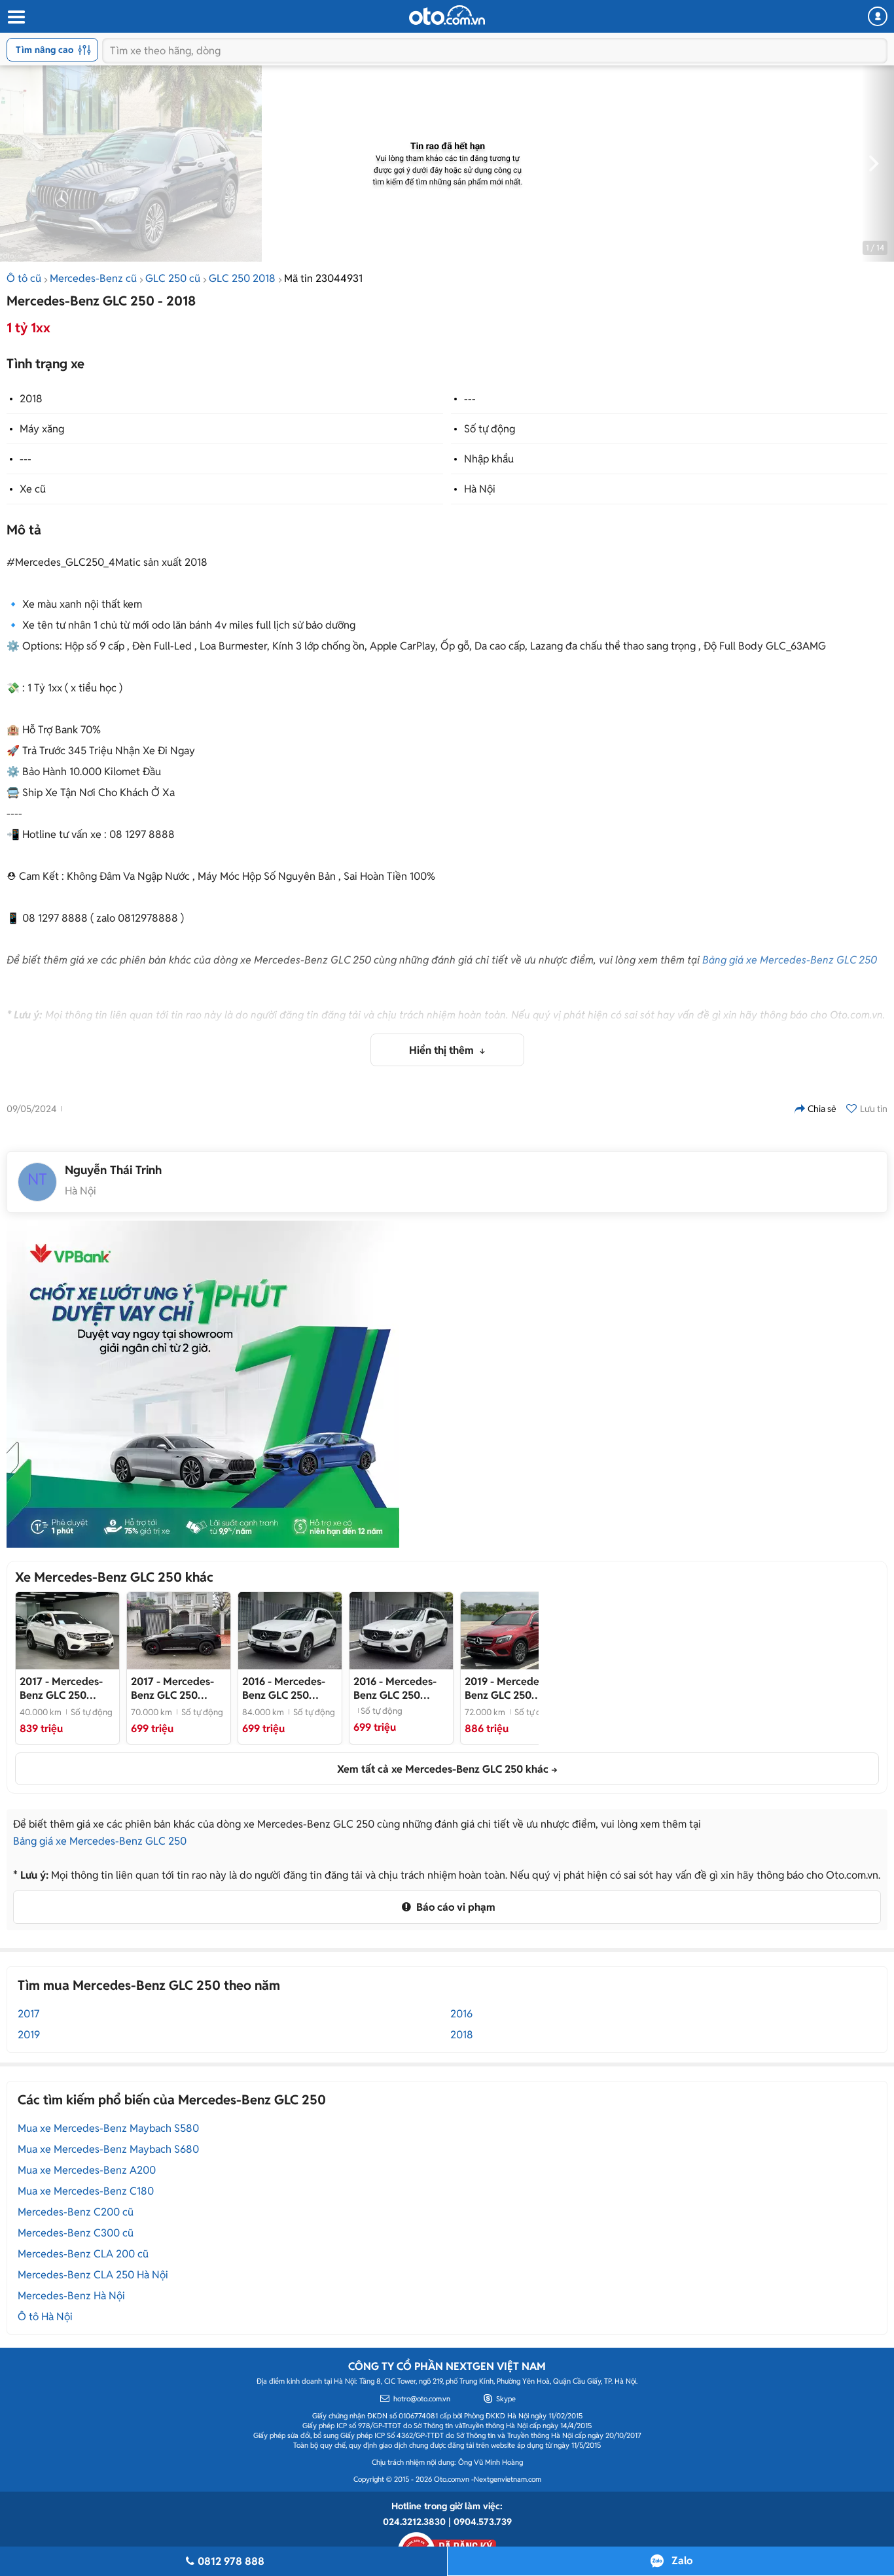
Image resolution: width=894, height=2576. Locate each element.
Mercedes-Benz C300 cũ (76, 2233)
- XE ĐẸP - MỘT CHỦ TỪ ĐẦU (286, 1688)
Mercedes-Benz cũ (93, 278)
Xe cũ (33, 489)
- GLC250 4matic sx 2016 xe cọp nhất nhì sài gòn (179, 1688)
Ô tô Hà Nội (45, 2317)
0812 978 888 (231, 2561)
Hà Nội (480, 489)
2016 (461, 2014)
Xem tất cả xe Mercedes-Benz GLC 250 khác (443, 1769)
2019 (29, 2035)
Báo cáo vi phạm (455, 1907)
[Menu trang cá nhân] (878, 16)
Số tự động (490, 429)
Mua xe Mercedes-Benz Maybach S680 (108, 2149)
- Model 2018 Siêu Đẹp (61, 1688)
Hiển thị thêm (443, 1050)
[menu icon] (16, 17)
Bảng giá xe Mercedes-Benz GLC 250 (790, 960)
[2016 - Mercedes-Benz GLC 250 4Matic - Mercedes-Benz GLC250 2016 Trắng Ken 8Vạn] (401, 1631)
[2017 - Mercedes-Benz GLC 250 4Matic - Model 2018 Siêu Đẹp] (67, 1631)
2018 (31, 399)
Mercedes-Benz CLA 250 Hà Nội (93, 2275)
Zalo (682, 2561)
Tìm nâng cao (45, 50)
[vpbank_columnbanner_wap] (203, 1384)
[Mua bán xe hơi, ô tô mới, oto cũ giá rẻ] (447, 15)
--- (470, 399)
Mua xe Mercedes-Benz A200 (87, 2170)
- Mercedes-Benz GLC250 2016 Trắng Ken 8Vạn (400, 1688)
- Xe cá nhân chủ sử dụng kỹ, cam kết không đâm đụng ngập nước (512, 1688)
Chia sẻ (822, 1109)
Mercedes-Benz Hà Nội (71, 2296)
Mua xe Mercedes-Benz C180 (86, 2191)
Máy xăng (42, 429)
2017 (28, 2014)
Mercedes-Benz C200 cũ (76, 2212)
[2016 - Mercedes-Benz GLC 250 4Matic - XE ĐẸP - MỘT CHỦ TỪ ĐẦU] (290, 1631)
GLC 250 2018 (242, 278)
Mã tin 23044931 (323, 278)
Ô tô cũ (24, 278)
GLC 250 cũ (173, 278)
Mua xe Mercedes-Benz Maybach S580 (108, 2128)
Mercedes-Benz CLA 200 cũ (83, 2254)
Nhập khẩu (489, 459)
